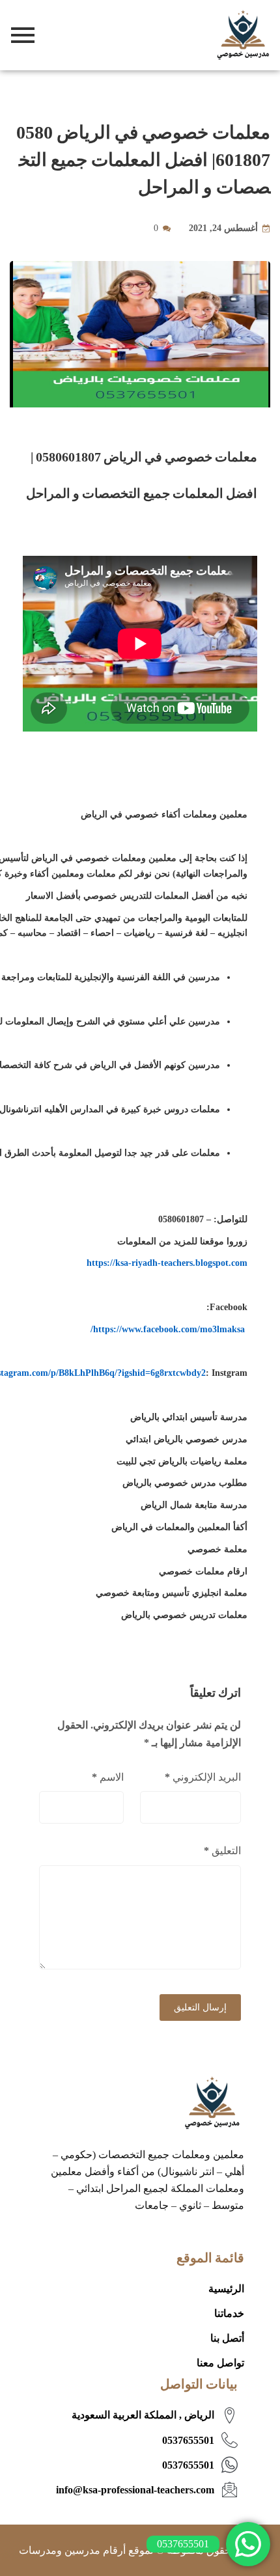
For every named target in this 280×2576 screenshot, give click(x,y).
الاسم (108, 1777)
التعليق (222, 1851)
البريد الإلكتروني (203, 1777)
